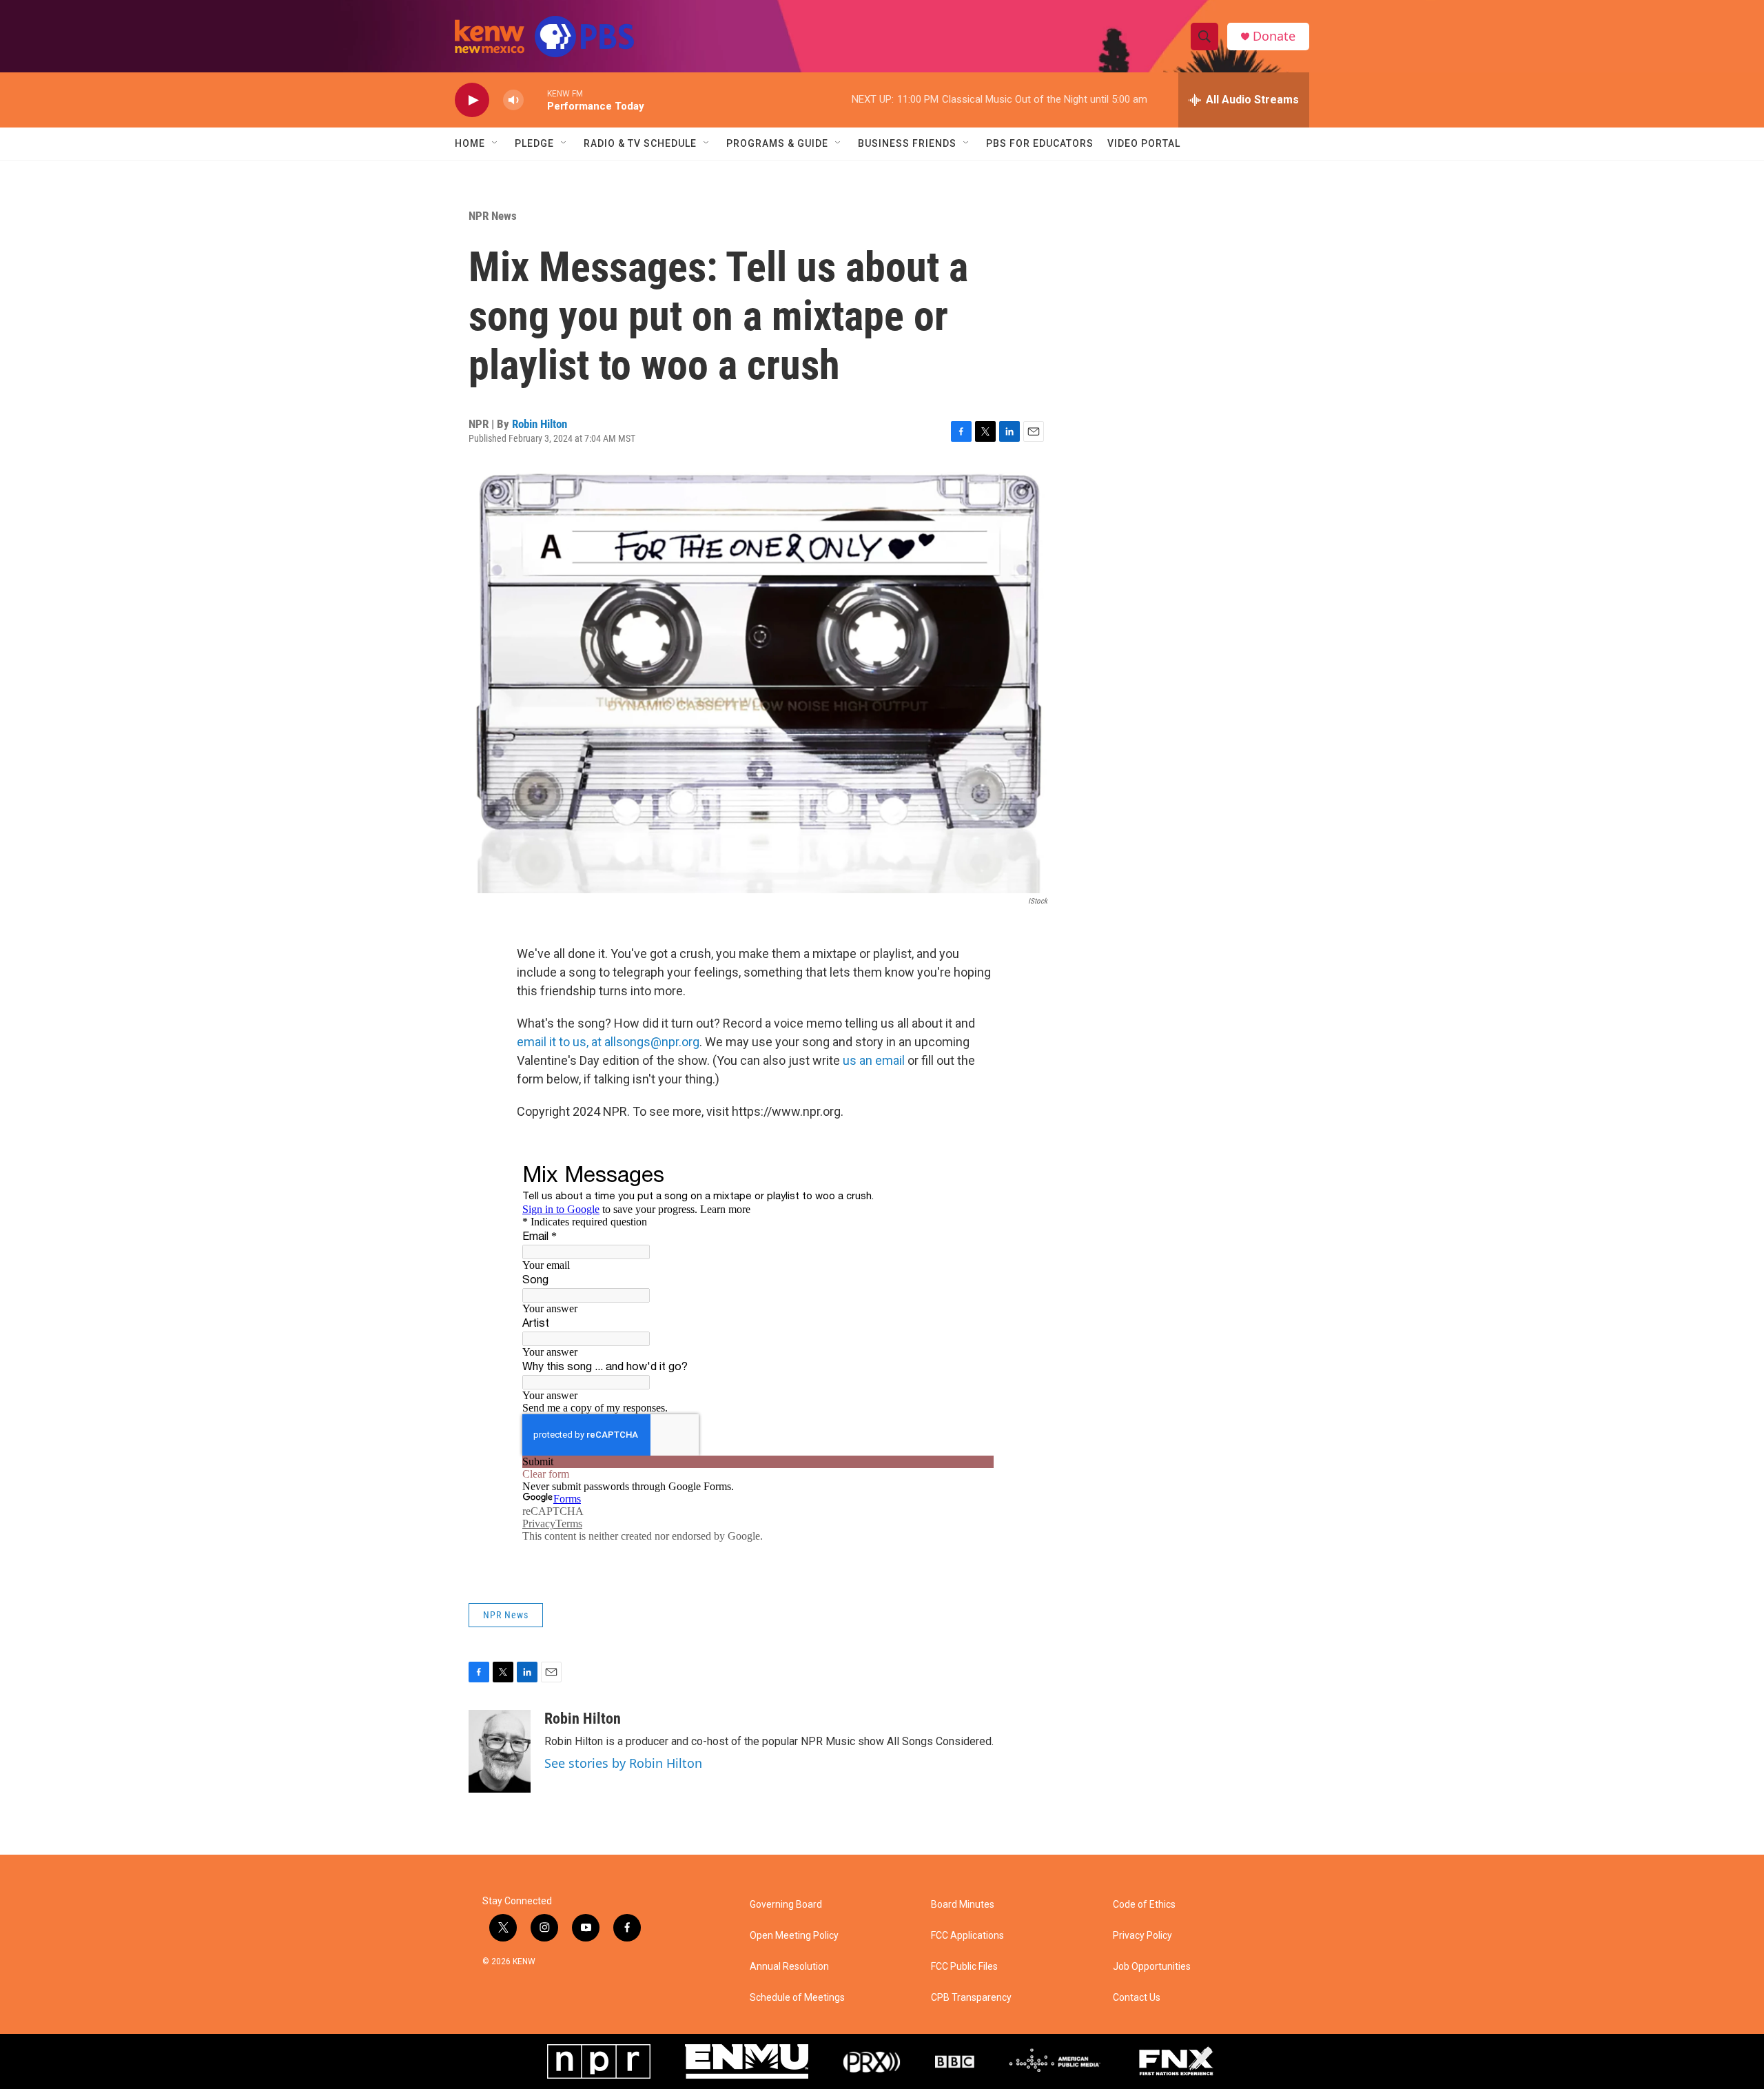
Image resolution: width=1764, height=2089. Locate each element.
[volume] (513, 100)
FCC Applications (967, 1936)
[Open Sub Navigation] (495, 143)
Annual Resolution (789, 1967)
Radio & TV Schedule (640, 143)
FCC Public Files (964, 1967)
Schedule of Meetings (797, 1998)
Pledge (534, 143)
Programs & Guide (777, 143)
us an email (874, 1060)
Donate (1274, 36)
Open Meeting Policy (794, 1936)
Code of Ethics (1144, 1905)
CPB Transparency (971, 1998)
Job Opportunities (1152, 1967)
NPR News (493, 216)
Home (470, 143)
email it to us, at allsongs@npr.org (608, 1042)
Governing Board (786, 1905)
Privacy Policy (1142, 1936)
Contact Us (1137, 1998)
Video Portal (1144, 143)
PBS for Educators (1040, 143)
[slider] (535, 100)
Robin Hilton (540, 424)
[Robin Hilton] (500, 1751)
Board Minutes (963, 1905)
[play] (472, 100)
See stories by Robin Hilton (623, 1763)
